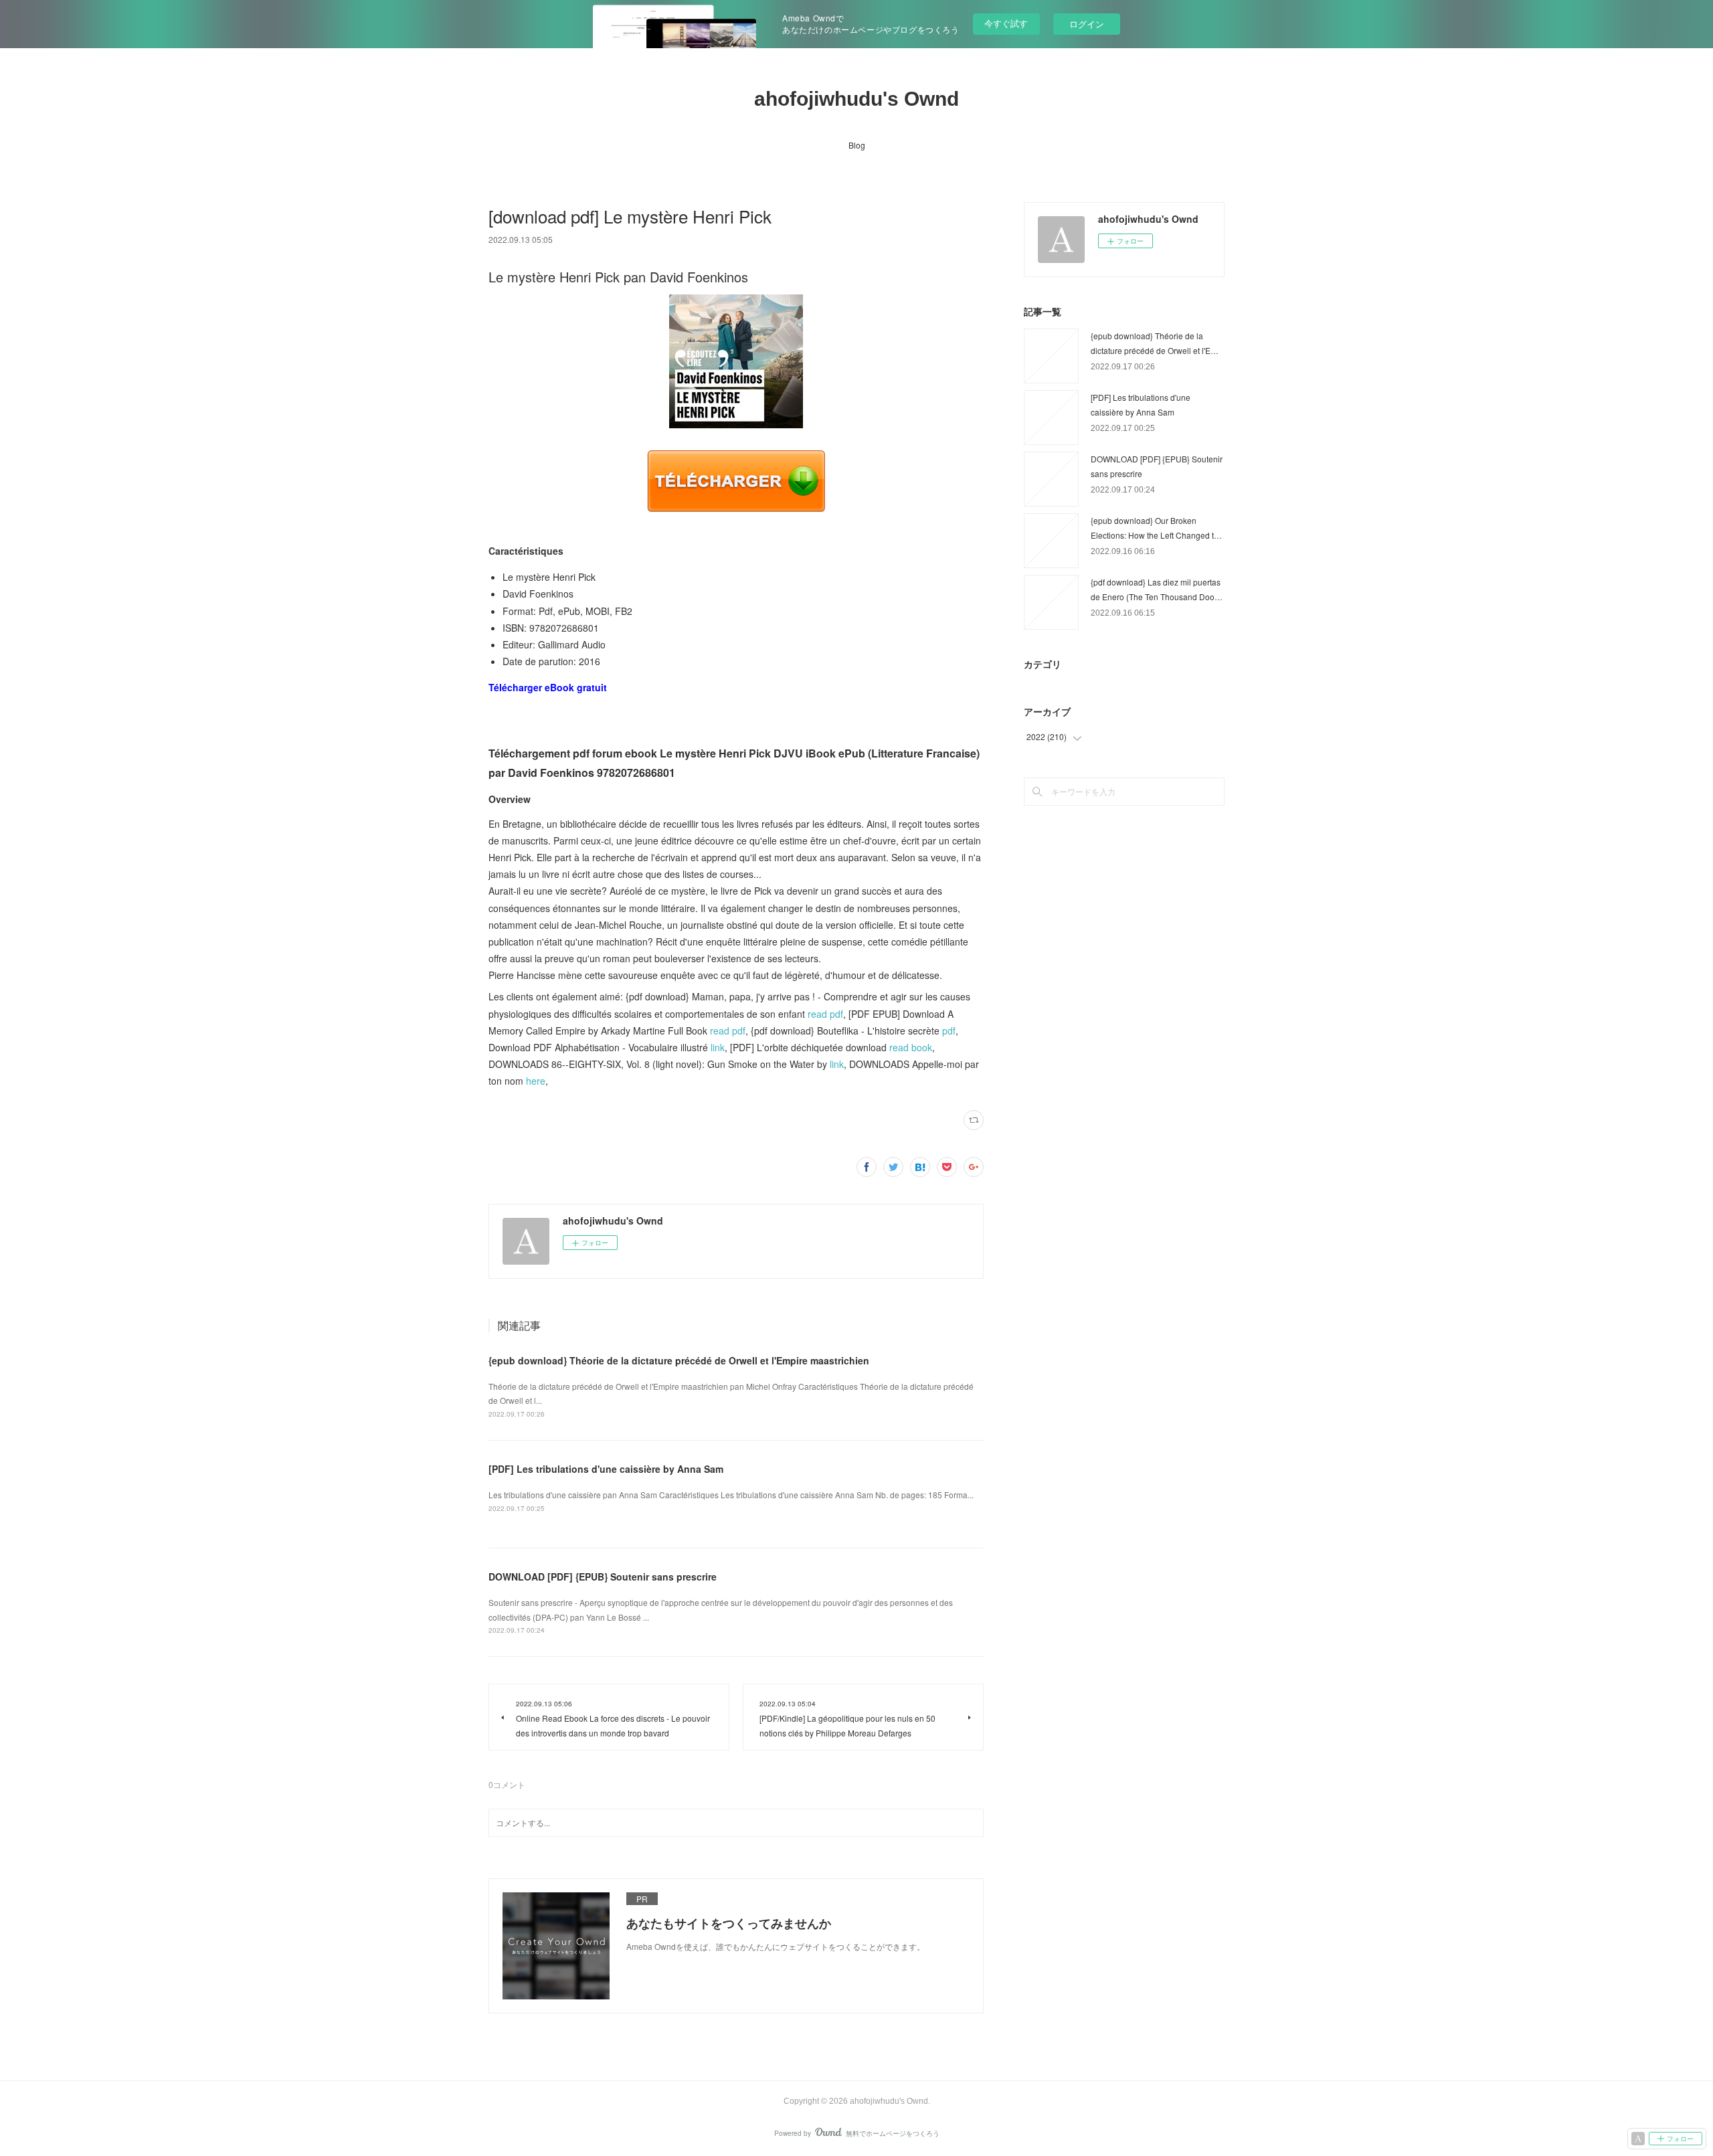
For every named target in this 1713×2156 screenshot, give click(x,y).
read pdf (825, 1014)
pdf (949, 1030)
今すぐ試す (1006, 23)
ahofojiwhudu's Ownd (856, 99)
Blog (857, 145)
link (718, 1047)
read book (911, 1047)
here (536, 1081)
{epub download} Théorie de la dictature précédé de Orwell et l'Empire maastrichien (679, 1360)
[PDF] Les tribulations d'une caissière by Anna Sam (606, 1469)
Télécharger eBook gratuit (548, 687)
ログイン (1087, 24)
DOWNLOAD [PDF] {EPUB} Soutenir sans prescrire (603, 1577)
